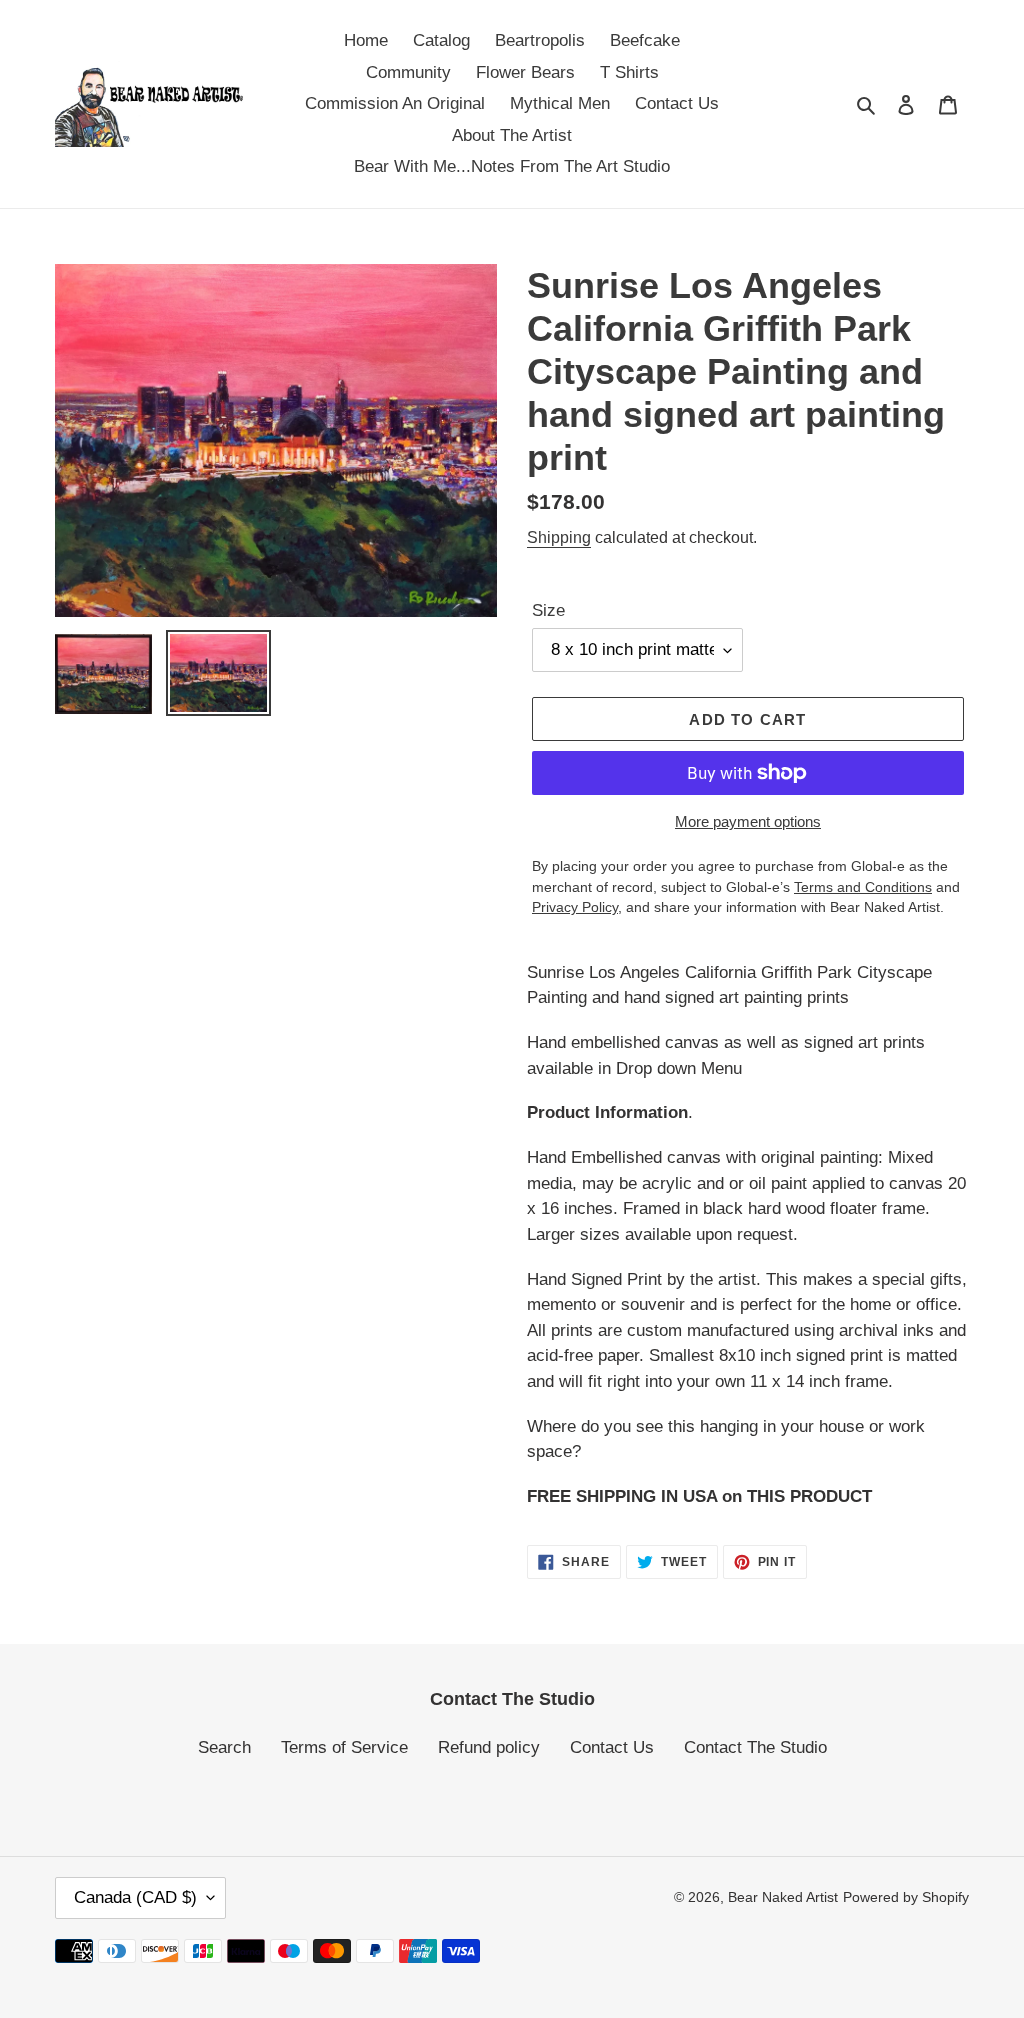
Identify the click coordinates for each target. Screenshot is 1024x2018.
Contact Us (612, 1747)
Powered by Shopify (906, 1897)
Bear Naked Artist (783, 1897)
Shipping (559, 537)
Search (224, 1747)
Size (548, 610)
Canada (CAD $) (135, 1897)
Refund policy (489, 1747)
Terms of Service (344, 1747)
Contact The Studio (755, 1747)
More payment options (748, 821)
